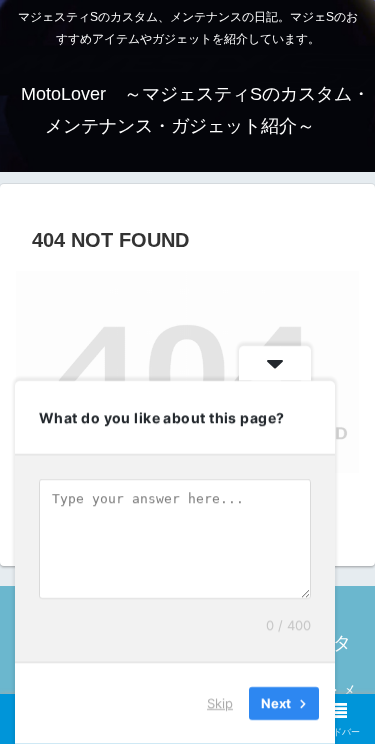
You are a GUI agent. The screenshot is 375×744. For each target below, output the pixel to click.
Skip (220, 703)
